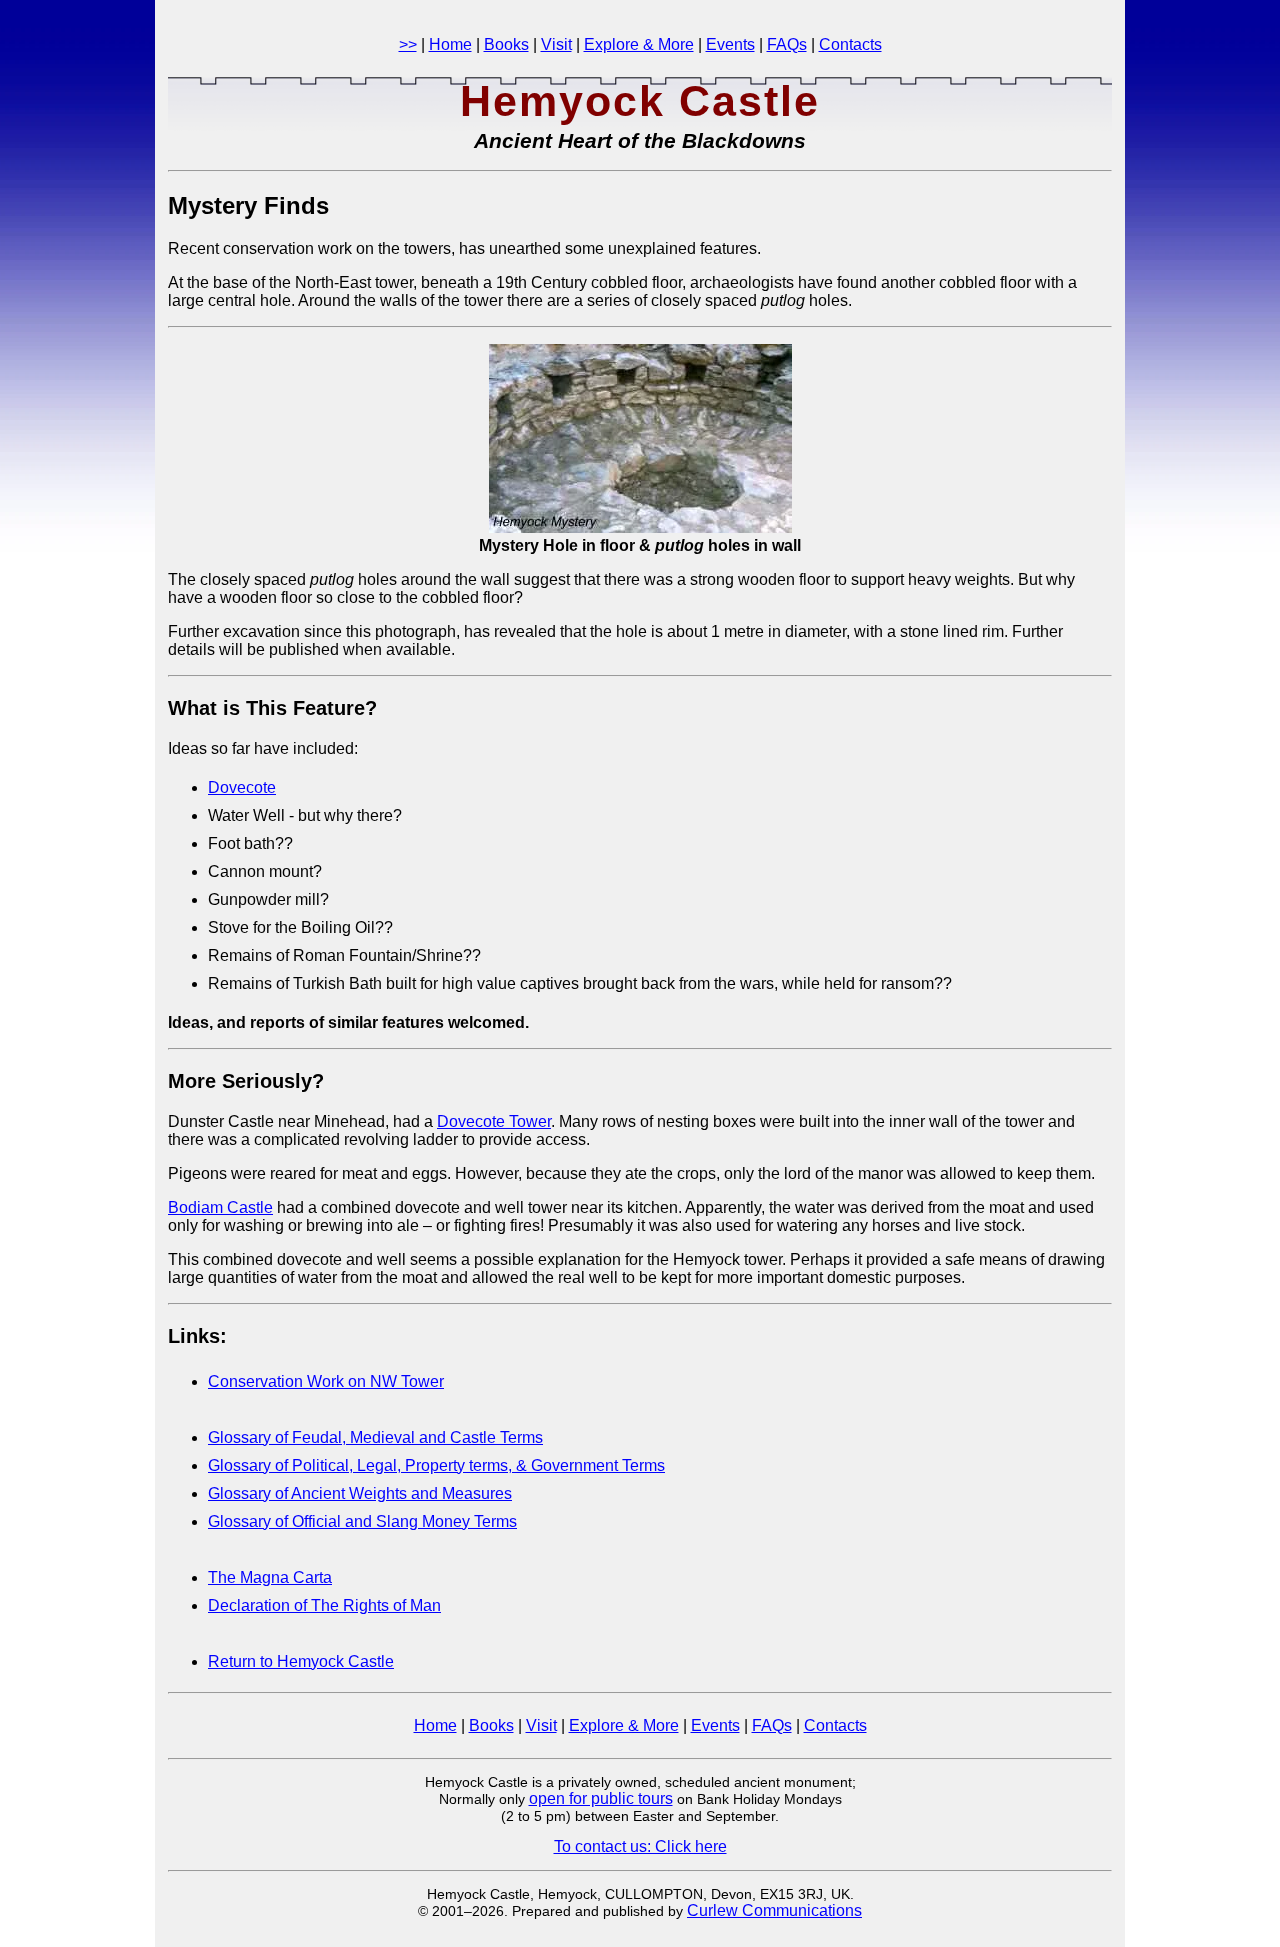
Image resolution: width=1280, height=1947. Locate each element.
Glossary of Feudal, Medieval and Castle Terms (375, 1437)
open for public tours (601, 1798)
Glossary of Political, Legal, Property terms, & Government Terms (436, 1465)
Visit (556, 44)
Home (450, 44)
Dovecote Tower (494, 1121)
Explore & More (639, 44)
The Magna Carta (270, 1577)
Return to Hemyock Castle (301, 1661)
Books (506, 44)
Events (730, 44)
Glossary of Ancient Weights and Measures (360, 1493)
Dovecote (242, 787)
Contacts (850, 44)
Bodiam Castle (220, 1207)
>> (408, 44)
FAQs (787, 44)
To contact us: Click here (640, 1846)
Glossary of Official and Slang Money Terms (362, 1521)
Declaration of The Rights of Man (324, 1605)
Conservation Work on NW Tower (326, 1381)
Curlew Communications (774, 1910)
